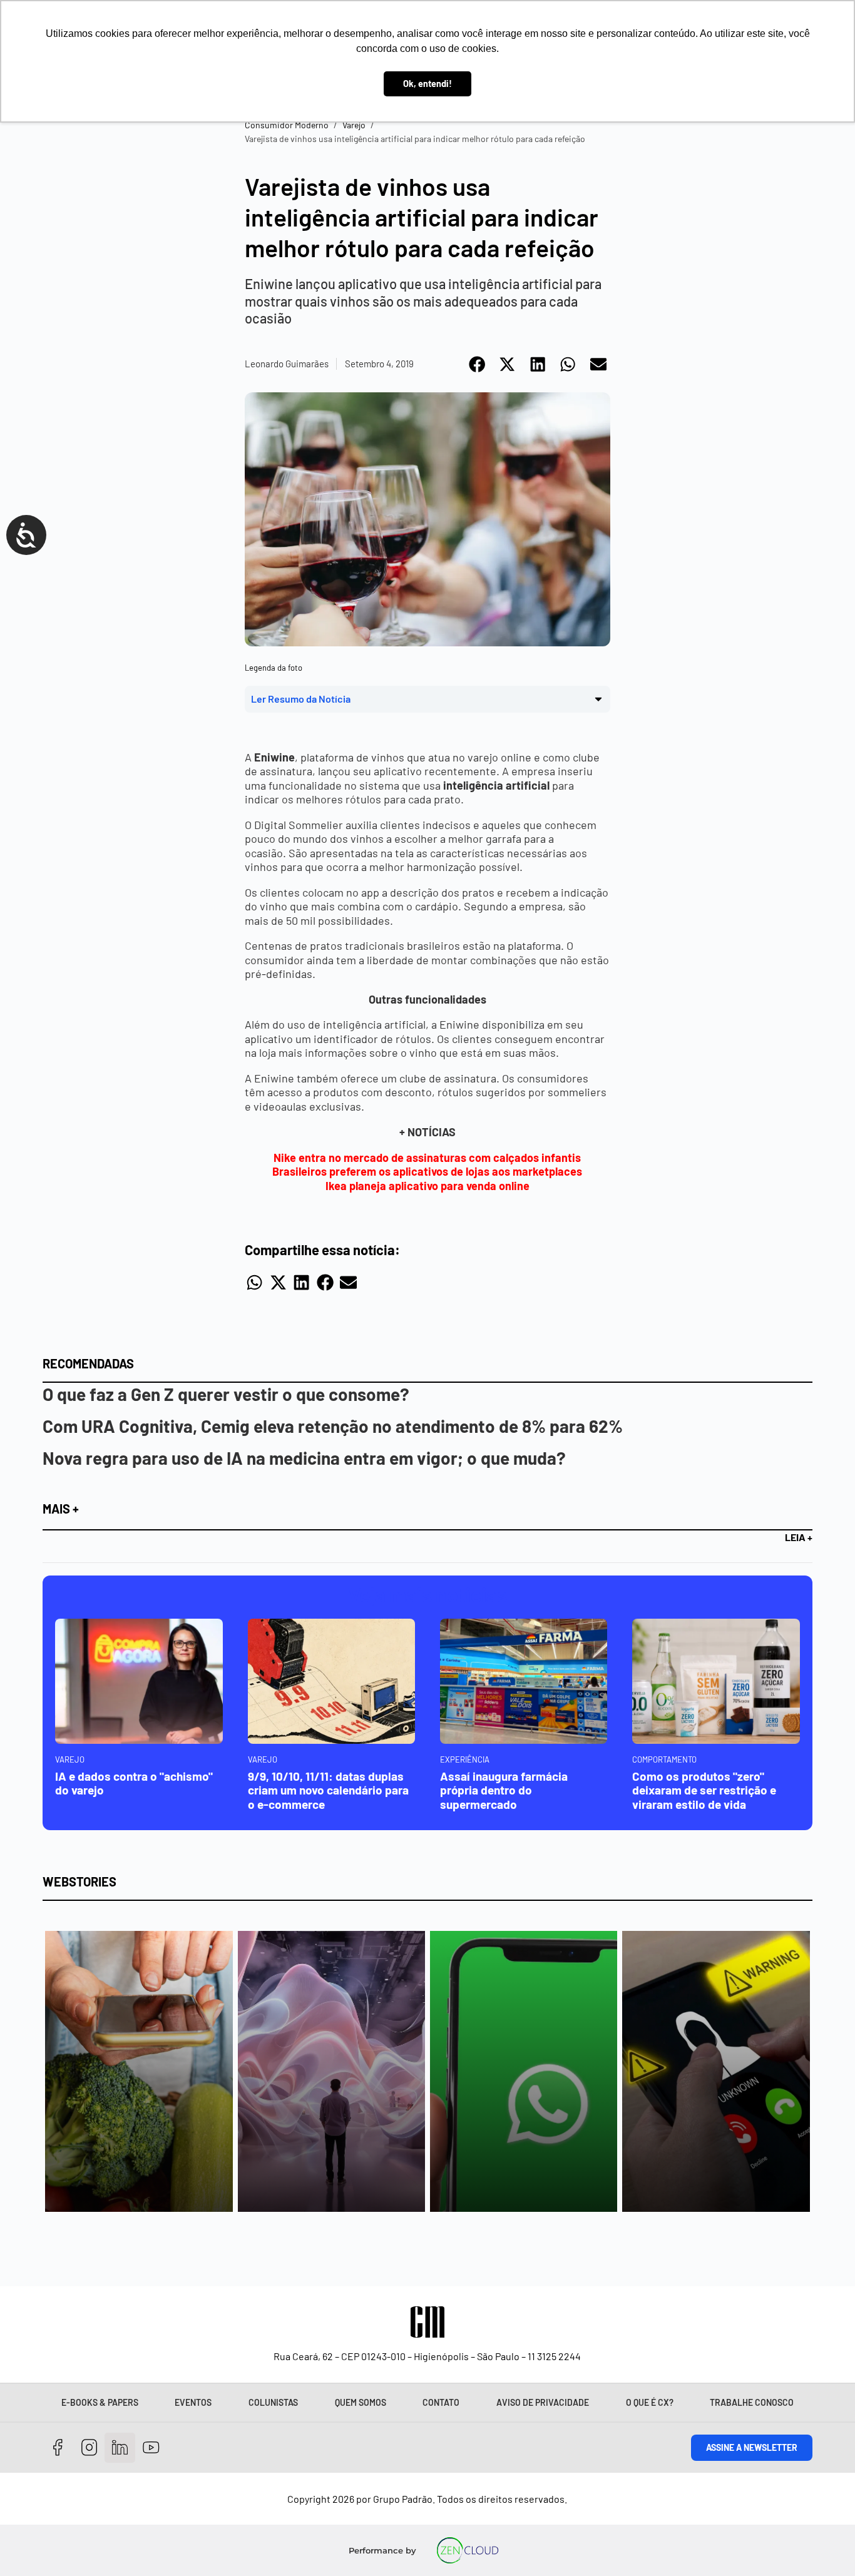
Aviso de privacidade (543, 2402)
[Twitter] (120, 2448)
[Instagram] (89, 2448)
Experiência (465, 1759)
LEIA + (799, 1537)
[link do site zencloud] (467, 2550)
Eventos (193, 2402)
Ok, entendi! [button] (427, 84)
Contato (441, 2402)
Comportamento (664, 1759)
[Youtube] (151, 2448)
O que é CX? (650, 2402)
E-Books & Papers (100, 2402)
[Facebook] (58, 2448)
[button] (478, 364)
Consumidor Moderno (287, 125)
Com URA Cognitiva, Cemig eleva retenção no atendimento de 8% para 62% (333, 1426)
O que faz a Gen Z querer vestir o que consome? (226, 1394)
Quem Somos (361, 2402)
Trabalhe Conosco (752, 2402)
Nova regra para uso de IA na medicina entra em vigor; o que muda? (304, 1458)
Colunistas (273, 2402)
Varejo (354, 125)
